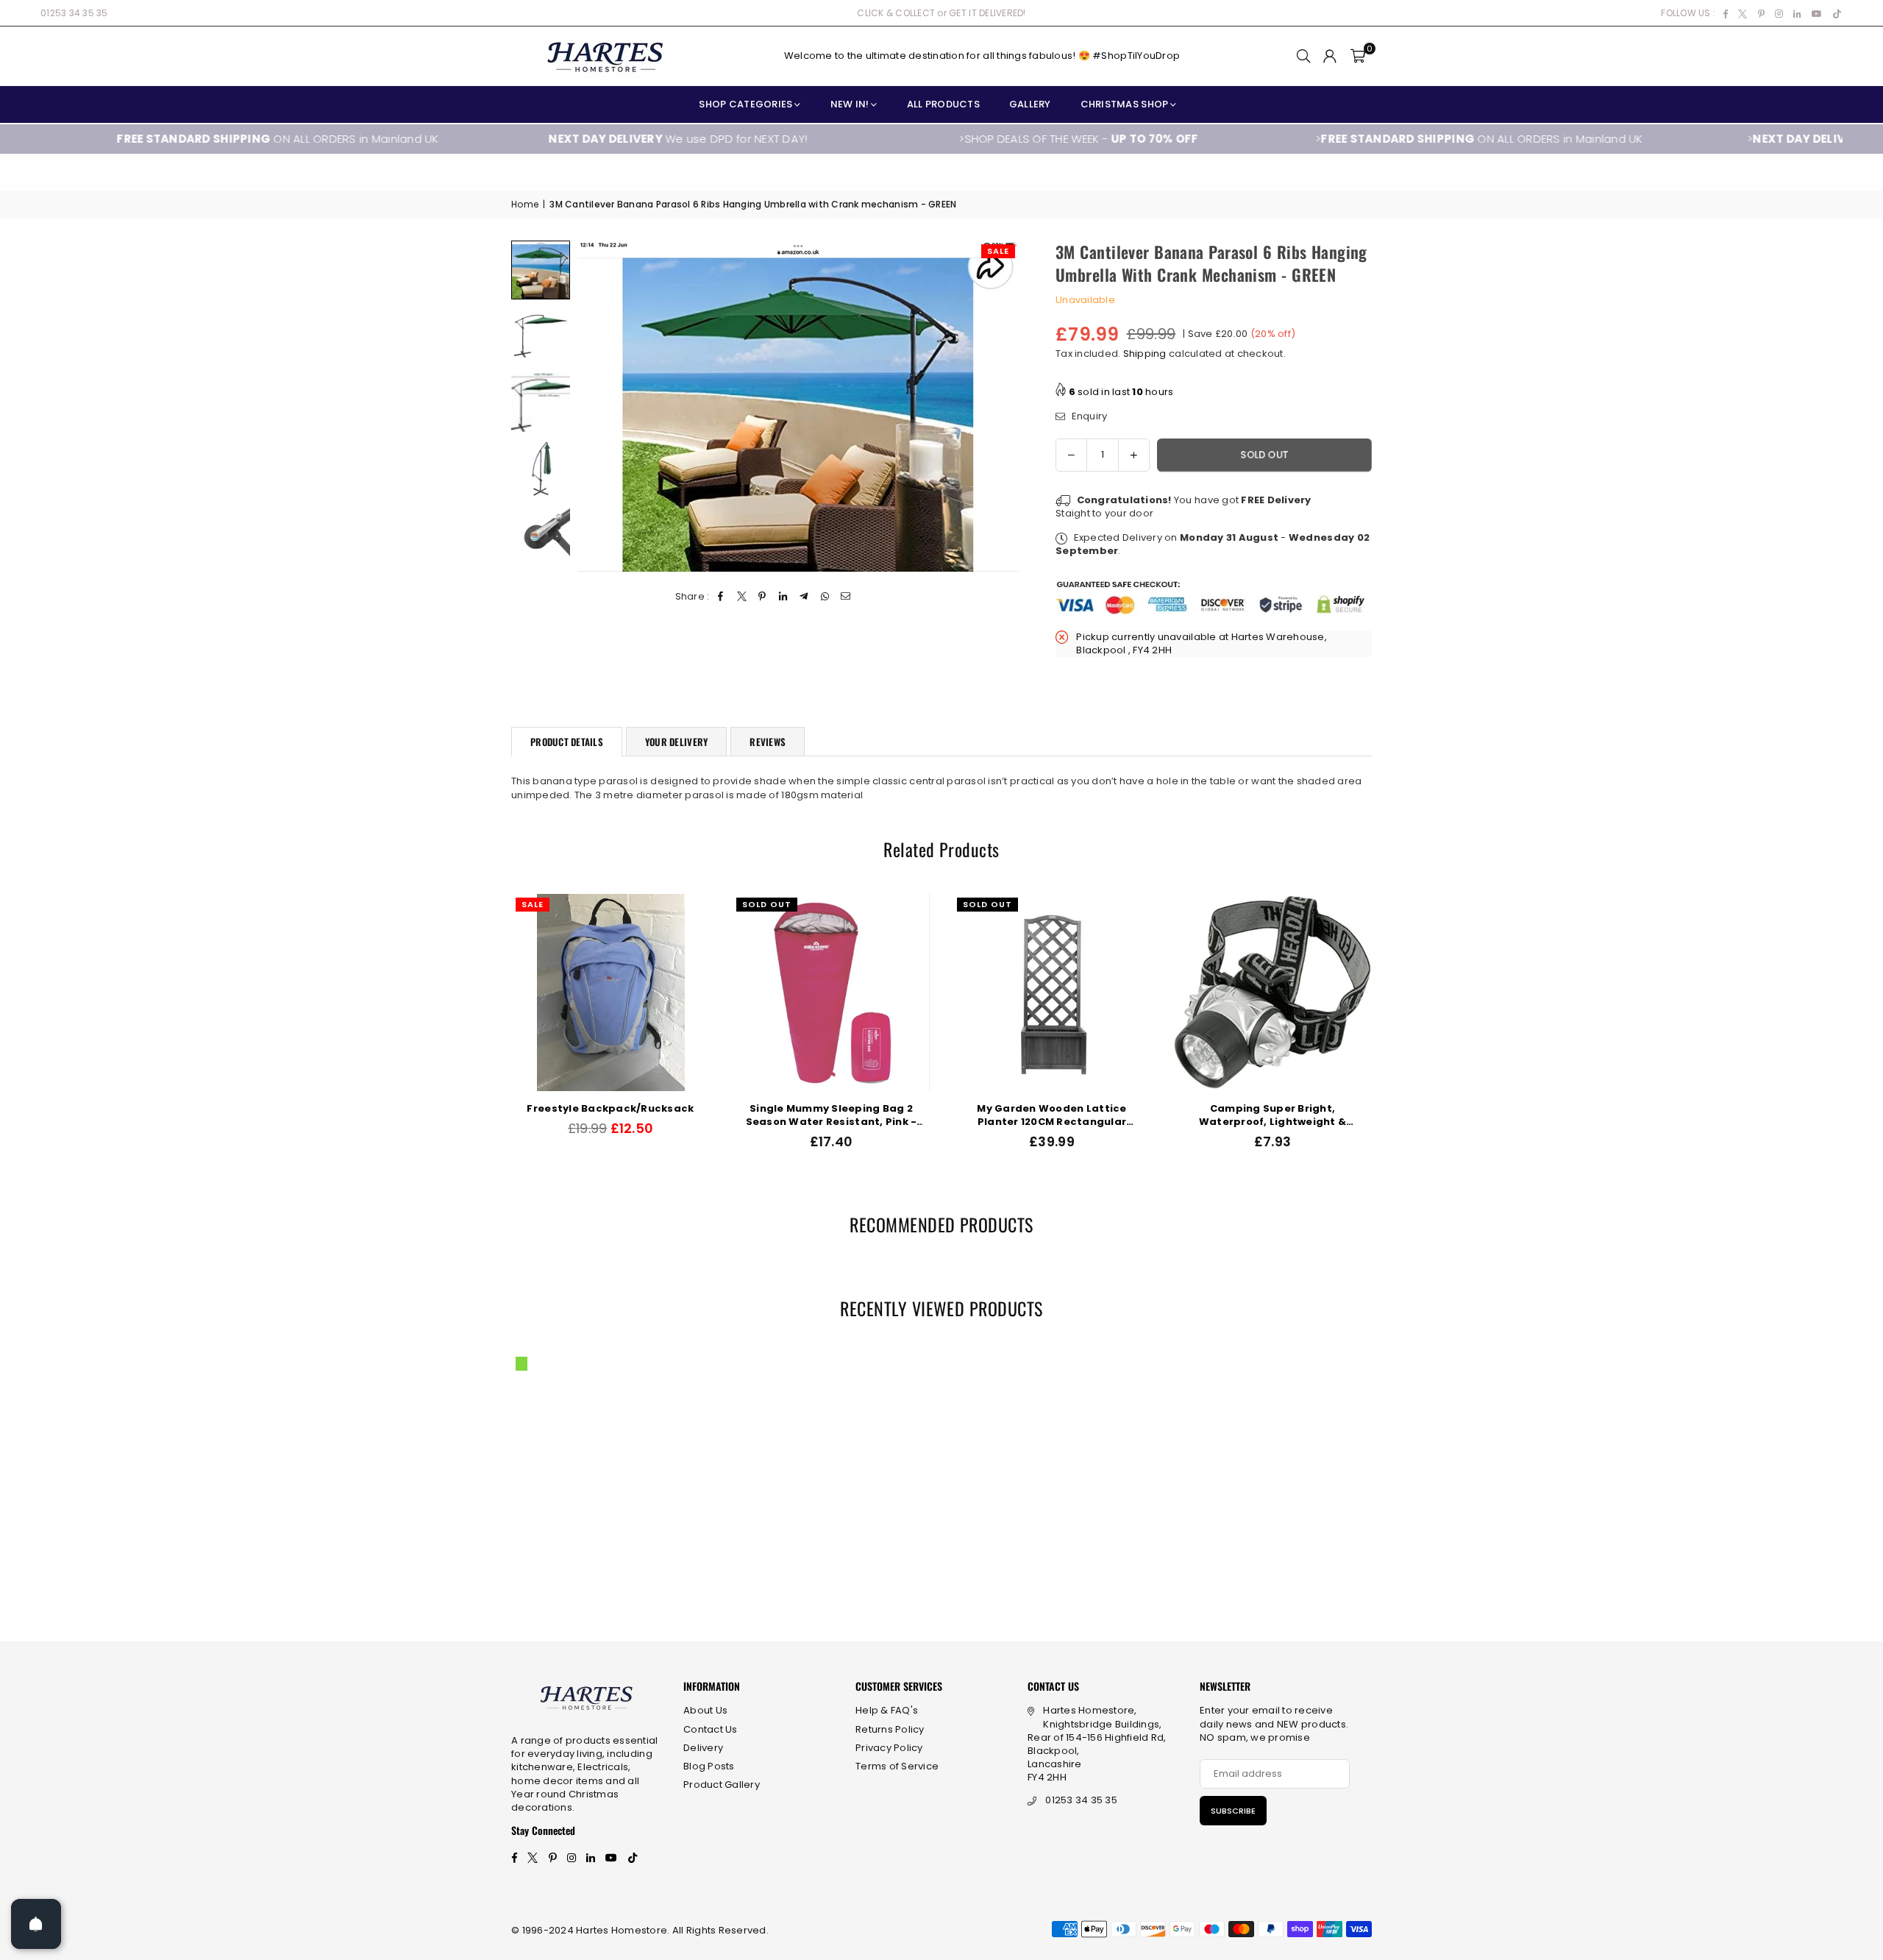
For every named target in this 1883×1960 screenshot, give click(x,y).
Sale (998, 251)
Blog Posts (709, 1766)
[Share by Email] (846, 597)
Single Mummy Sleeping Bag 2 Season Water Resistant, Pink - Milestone (1301, 1115)
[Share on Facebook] (721, 597)
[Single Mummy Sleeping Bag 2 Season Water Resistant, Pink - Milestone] (1301, 993)
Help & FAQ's (887, 1710)
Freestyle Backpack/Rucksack (1080, 1109)
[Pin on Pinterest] (762, 597)
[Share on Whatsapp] (825, 597)
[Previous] (598, 406)
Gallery (1030, 104)
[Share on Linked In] (784, 597)
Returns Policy (890, 1729)
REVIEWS (768, 742)
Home (525, 205)
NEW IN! (850, 104)
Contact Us (711, 1729)
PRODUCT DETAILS (567, 742)
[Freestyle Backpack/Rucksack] (1081, 993)
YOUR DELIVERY (676, 742)
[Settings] (1330, 56)
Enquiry (1088, 416)
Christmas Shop (1125, 104)
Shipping (1145, 354)
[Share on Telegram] (804, 597)
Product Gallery (722, 1785)
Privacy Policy (889, 1748)
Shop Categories (745, 104)
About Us (705, 1710)
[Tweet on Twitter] (742, 597)
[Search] (1303, 56)
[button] (1358, 56)
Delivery (703, 1748)
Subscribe (1233, 1811)
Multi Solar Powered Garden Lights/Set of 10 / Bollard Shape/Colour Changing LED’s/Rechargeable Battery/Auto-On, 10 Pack (860, 1115)
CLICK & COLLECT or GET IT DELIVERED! (941, 13)
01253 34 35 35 (74, 13)
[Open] (36, 1924)
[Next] (999, 406)
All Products (943, 104)
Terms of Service (897, 1766)
